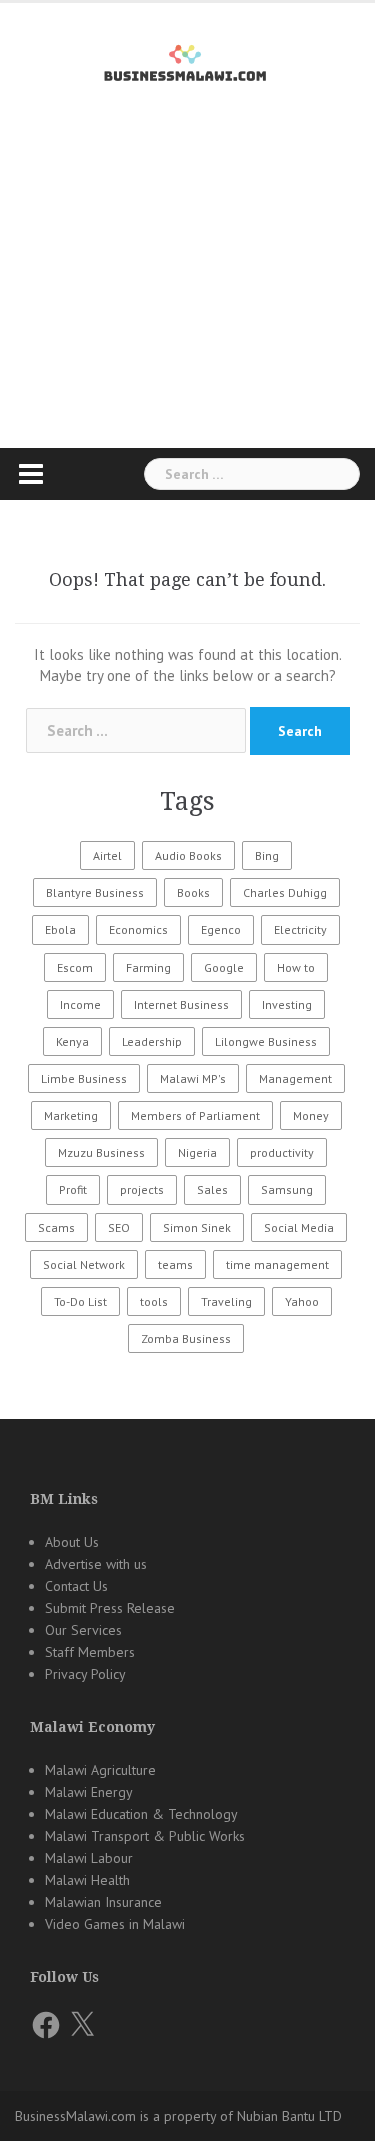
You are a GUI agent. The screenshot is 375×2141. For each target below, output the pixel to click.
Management (295, 1078)
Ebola (60, 929)
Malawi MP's (193, 1078)
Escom (75, 967)
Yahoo (302, 1301)
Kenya (72, 1041)
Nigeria (197, 1152)
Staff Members (90, 1652)
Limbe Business (84, 1078)
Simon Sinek (197, 1227)
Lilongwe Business (266, 1041)
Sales (212, 1189)
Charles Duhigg (285, 892)
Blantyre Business (95, 892)
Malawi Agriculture (100, 1770)
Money (311, 1115)
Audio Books (188, 855)
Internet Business (181, 1004)
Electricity (300, 929)
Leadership (152, 1041)
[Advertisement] (187, 301)
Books (193, 892)
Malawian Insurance (103, 1902)
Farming (148, 967)
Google (224, 967)
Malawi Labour (89, 1858)
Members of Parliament (195, 1115)
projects (142, 1189)
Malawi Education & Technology (141, 1814)
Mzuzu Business (101, 1152)
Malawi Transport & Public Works (145, 1836)
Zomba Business (186, 1338)
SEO (119, 1227)
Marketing (71, 1115)
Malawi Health (87, 1880)
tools (154, 1301)
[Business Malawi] (187, 59)
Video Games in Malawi (115, 1924)
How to (296, 967)
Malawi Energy (89, 1792)
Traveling (226, 1301)
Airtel (107, 855)
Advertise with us (96, 1564)
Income (80, 1004)
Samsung (287, 1189)
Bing (267, 855)
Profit (73, 1189)
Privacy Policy (85, 1674)
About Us (72, 1542)
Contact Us (76, 1586)
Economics (138, 929)
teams (175, 1264)
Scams (56, 1227)
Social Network (84, 1264)
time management (277, 1264)
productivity (282, 1152)
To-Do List (80, 1301)
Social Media (299, 1227)
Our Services (83, 1630)
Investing (287, 1004)
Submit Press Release (110, 1608)
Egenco (221, 929)
